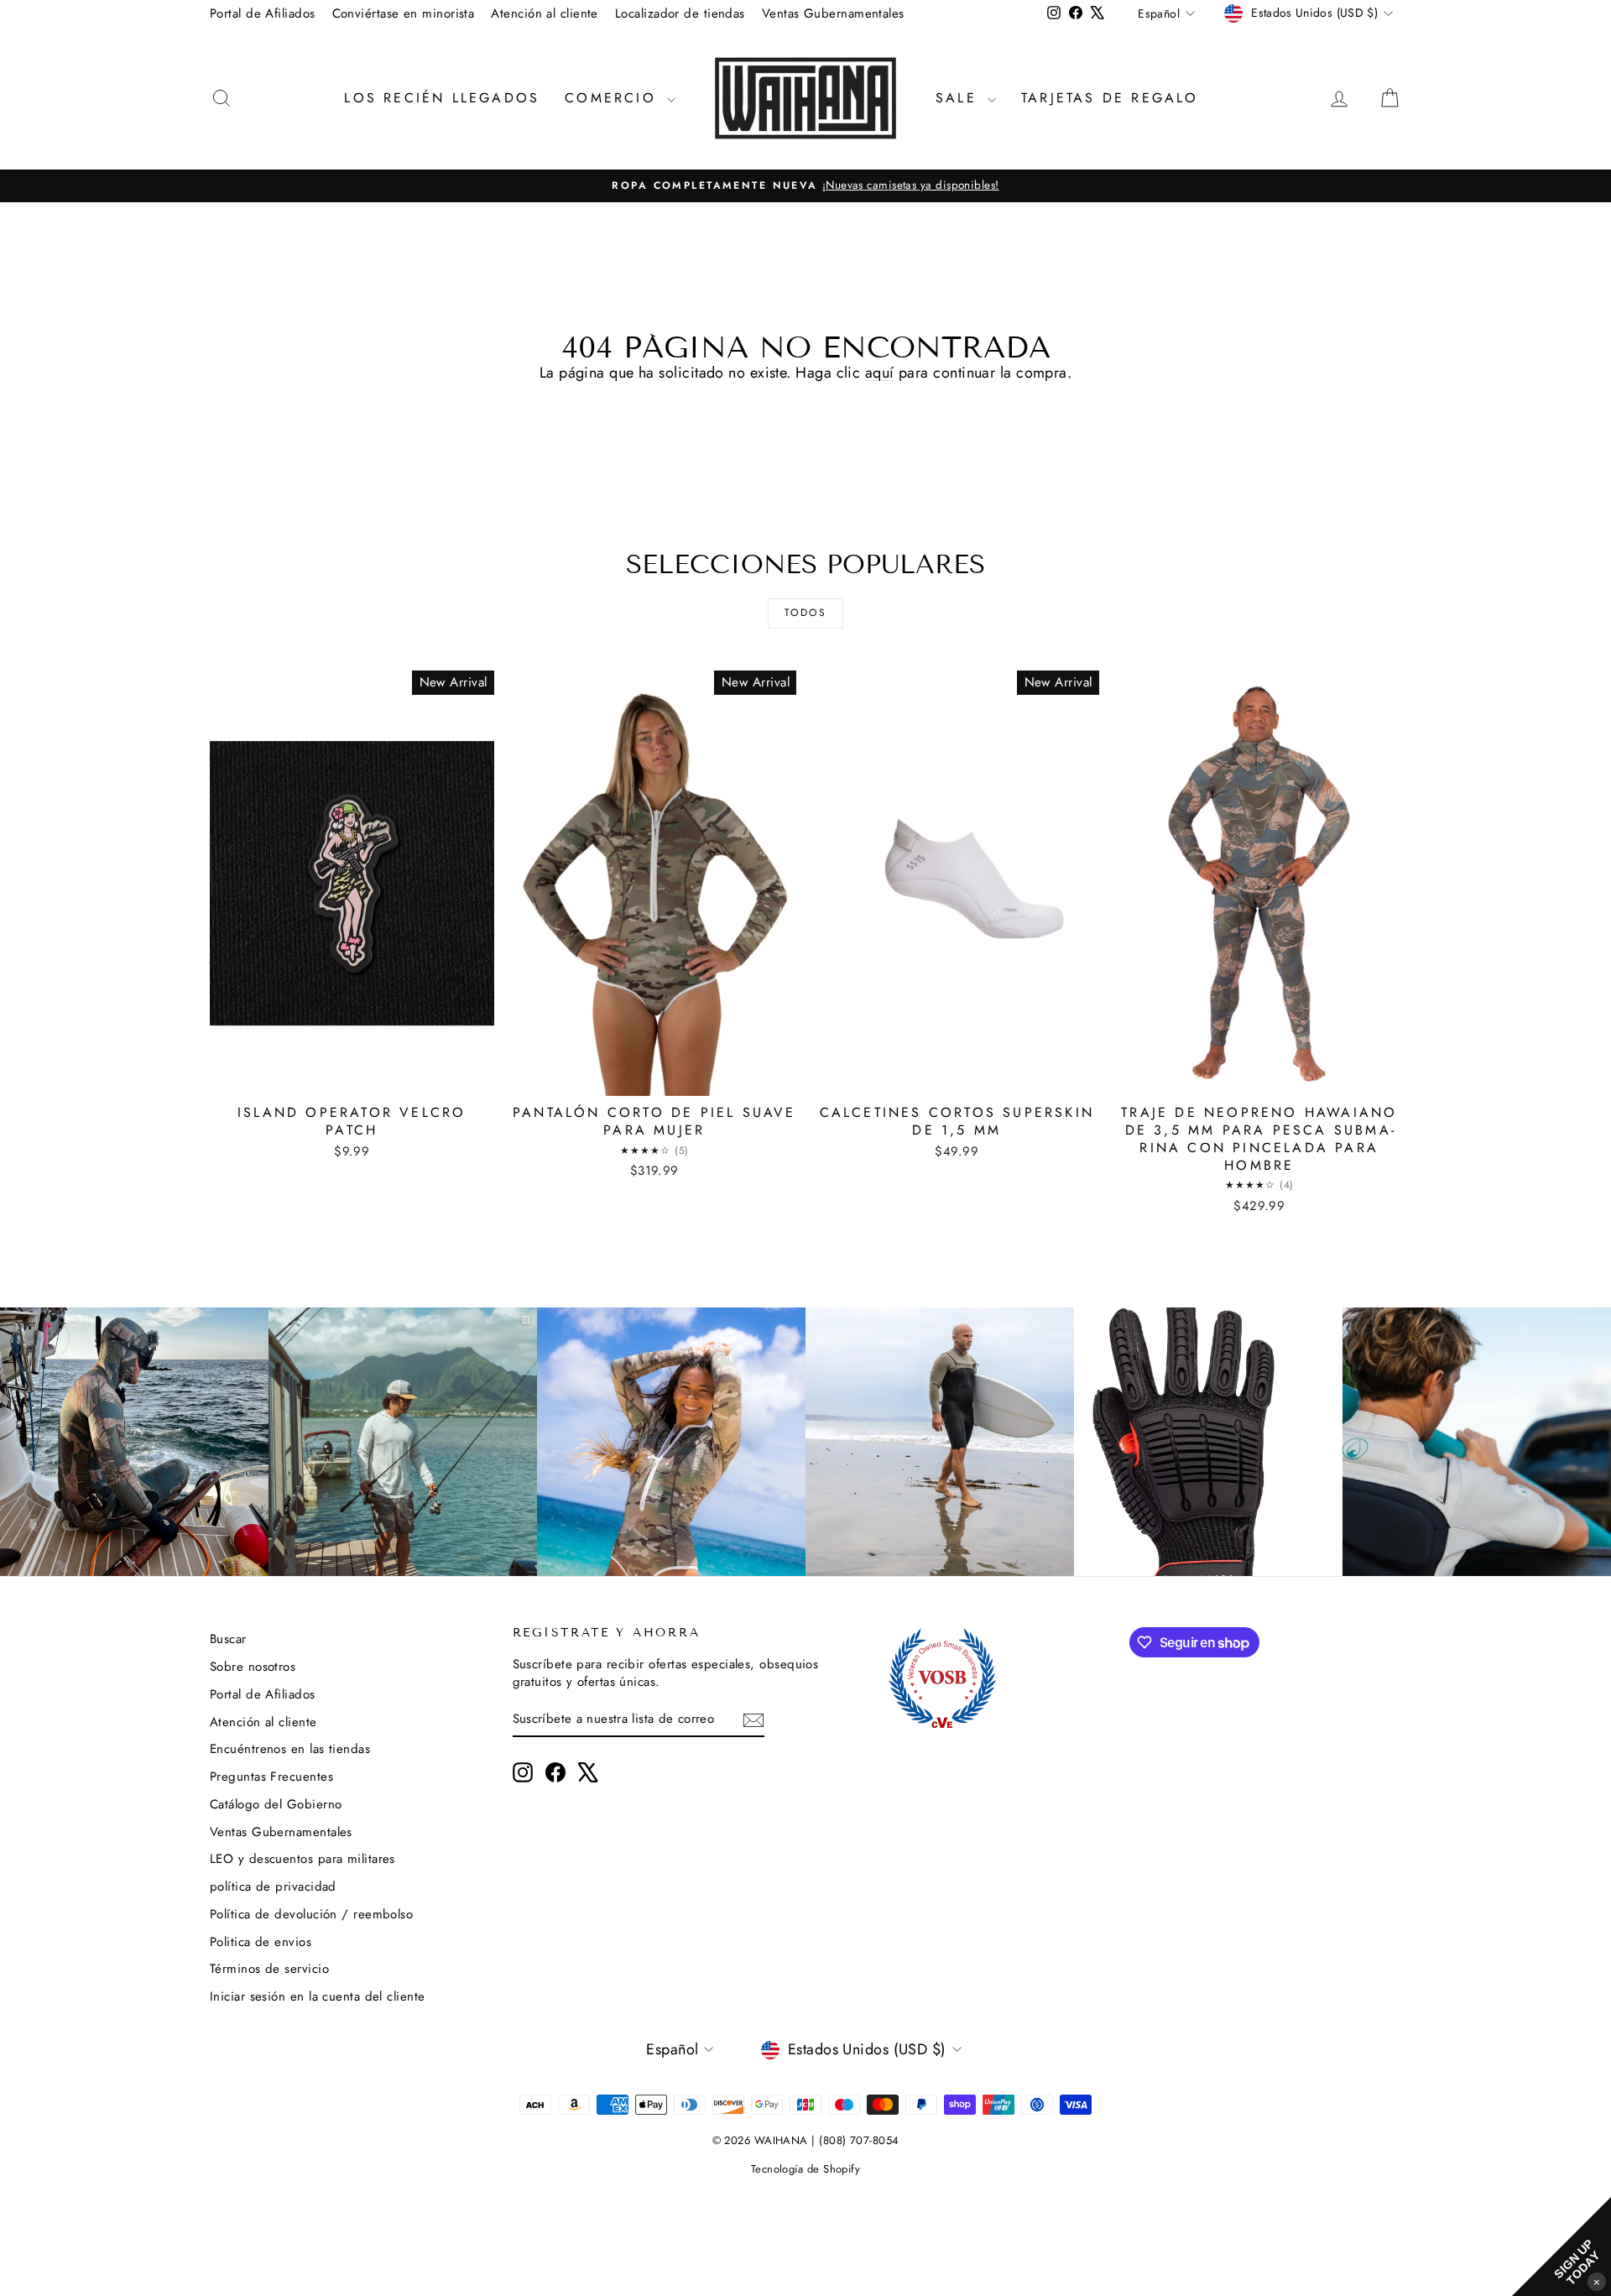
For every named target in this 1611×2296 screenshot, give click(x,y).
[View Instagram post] (134, 1442)
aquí (880, 373)
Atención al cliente (545, 13)
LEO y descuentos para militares (302, 1859)
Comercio (614, 98)
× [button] (1597, 2281)
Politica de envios (261, 1942)
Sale (959, 98)
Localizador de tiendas (680, 13)
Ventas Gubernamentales (833, 13)
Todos (805, 613)
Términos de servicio (269, 1969)
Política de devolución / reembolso (311, 1914)
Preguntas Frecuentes (271, 1777)
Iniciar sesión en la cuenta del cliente (318, 1996)
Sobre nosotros (253, 1667)
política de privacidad (273, 1886)
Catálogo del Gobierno (276, 1804)
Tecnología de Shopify (805, 2169)
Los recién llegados (442, 98)
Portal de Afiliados (263, 13)
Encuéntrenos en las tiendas (290, 1749)
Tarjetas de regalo (1110, 98)
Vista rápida (352, 1078)
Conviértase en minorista (404, 13)
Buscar (228, 1639)
